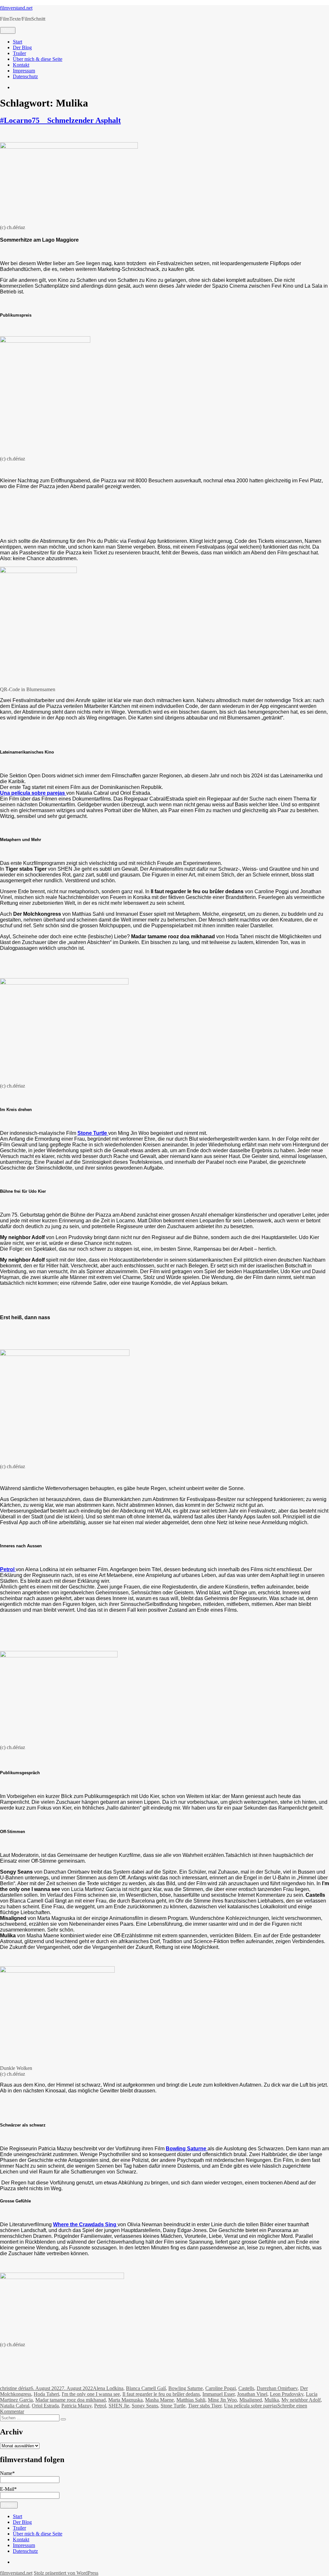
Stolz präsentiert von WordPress (66, 2573)
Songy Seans (145, 2406)
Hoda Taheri (46, 2394)
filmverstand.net (16, 8)
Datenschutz (25, 76)
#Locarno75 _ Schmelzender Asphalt (60, 120)
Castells (246, 2388)
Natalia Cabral (15, 2406)
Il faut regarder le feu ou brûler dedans (161, 2394)
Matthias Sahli (191, 2400)
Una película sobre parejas (251, 2406)
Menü (8, 30)
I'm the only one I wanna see (91, 2394)
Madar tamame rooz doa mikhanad (71, 2400)
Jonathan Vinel (252, 2394)
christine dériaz (15, 2388)
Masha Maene (160, 2400)
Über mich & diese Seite (38, 59)
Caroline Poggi (221, 2388)
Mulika (272, 2400)
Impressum (24, 71)
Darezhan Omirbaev (277, 2388)
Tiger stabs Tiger (205, 2406)
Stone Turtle (173, 2406)
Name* (7, 2473)
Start (18, 42)
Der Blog (22, 47)
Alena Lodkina (108, 2388)
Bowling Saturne (186, 2388)
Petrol (100, 2406)
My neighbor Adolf (301, 2400)
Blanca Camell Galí (146, 2388)
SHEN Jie (119, 2406)
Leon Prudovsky (287, 2394)
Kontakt (21, 65)
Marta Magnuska (125, 2400)
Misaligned (251, 2400)
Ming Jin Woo (222, 2400)
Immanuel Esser (218, 2394)
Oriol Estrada (45, 2406)
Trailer (19, 53)
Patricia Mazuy (76, 2406)
